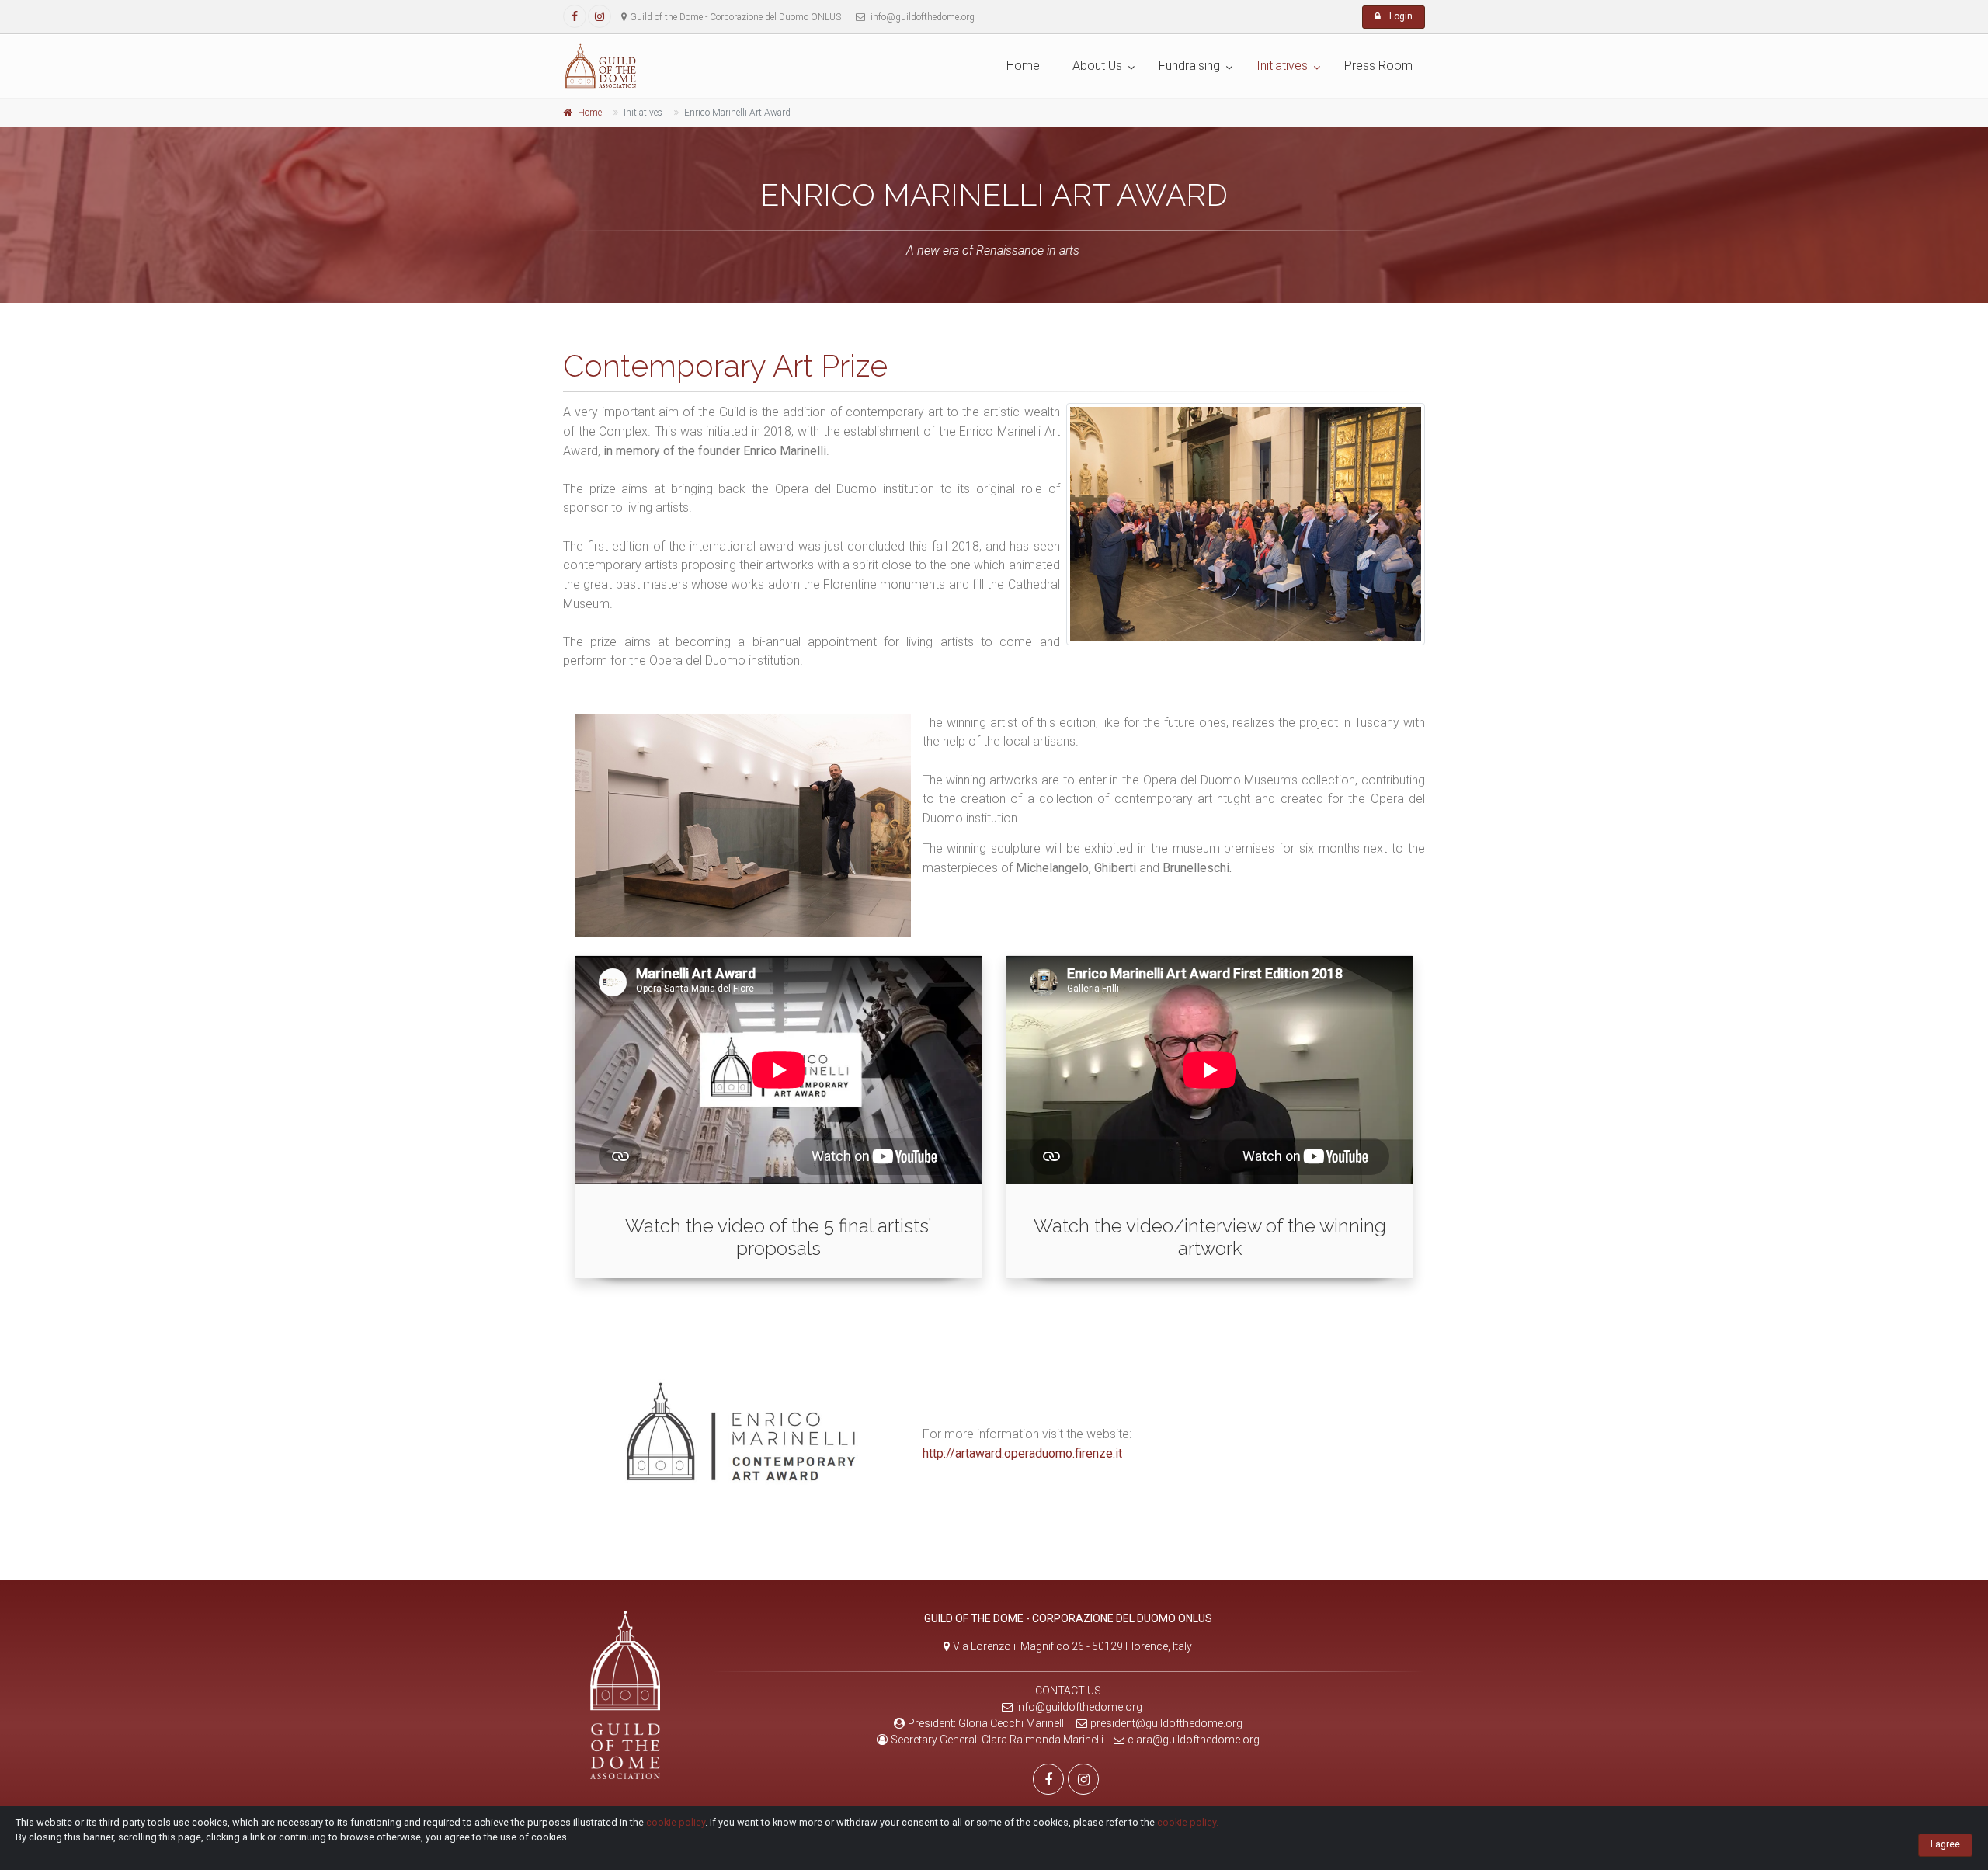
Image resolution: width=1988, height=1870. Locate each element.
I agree (1945, 1844)
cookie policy (676, 1822)
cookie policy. (1188, 1822)
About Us (1097, 66)
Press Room (1378, 66)
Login (1400, 16)
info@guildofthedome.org (1079, 1707)
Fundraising (1189, 66)
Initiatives (1282, 66)
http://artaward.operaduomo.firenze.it (1022, 1453)
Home (1023, 66)
